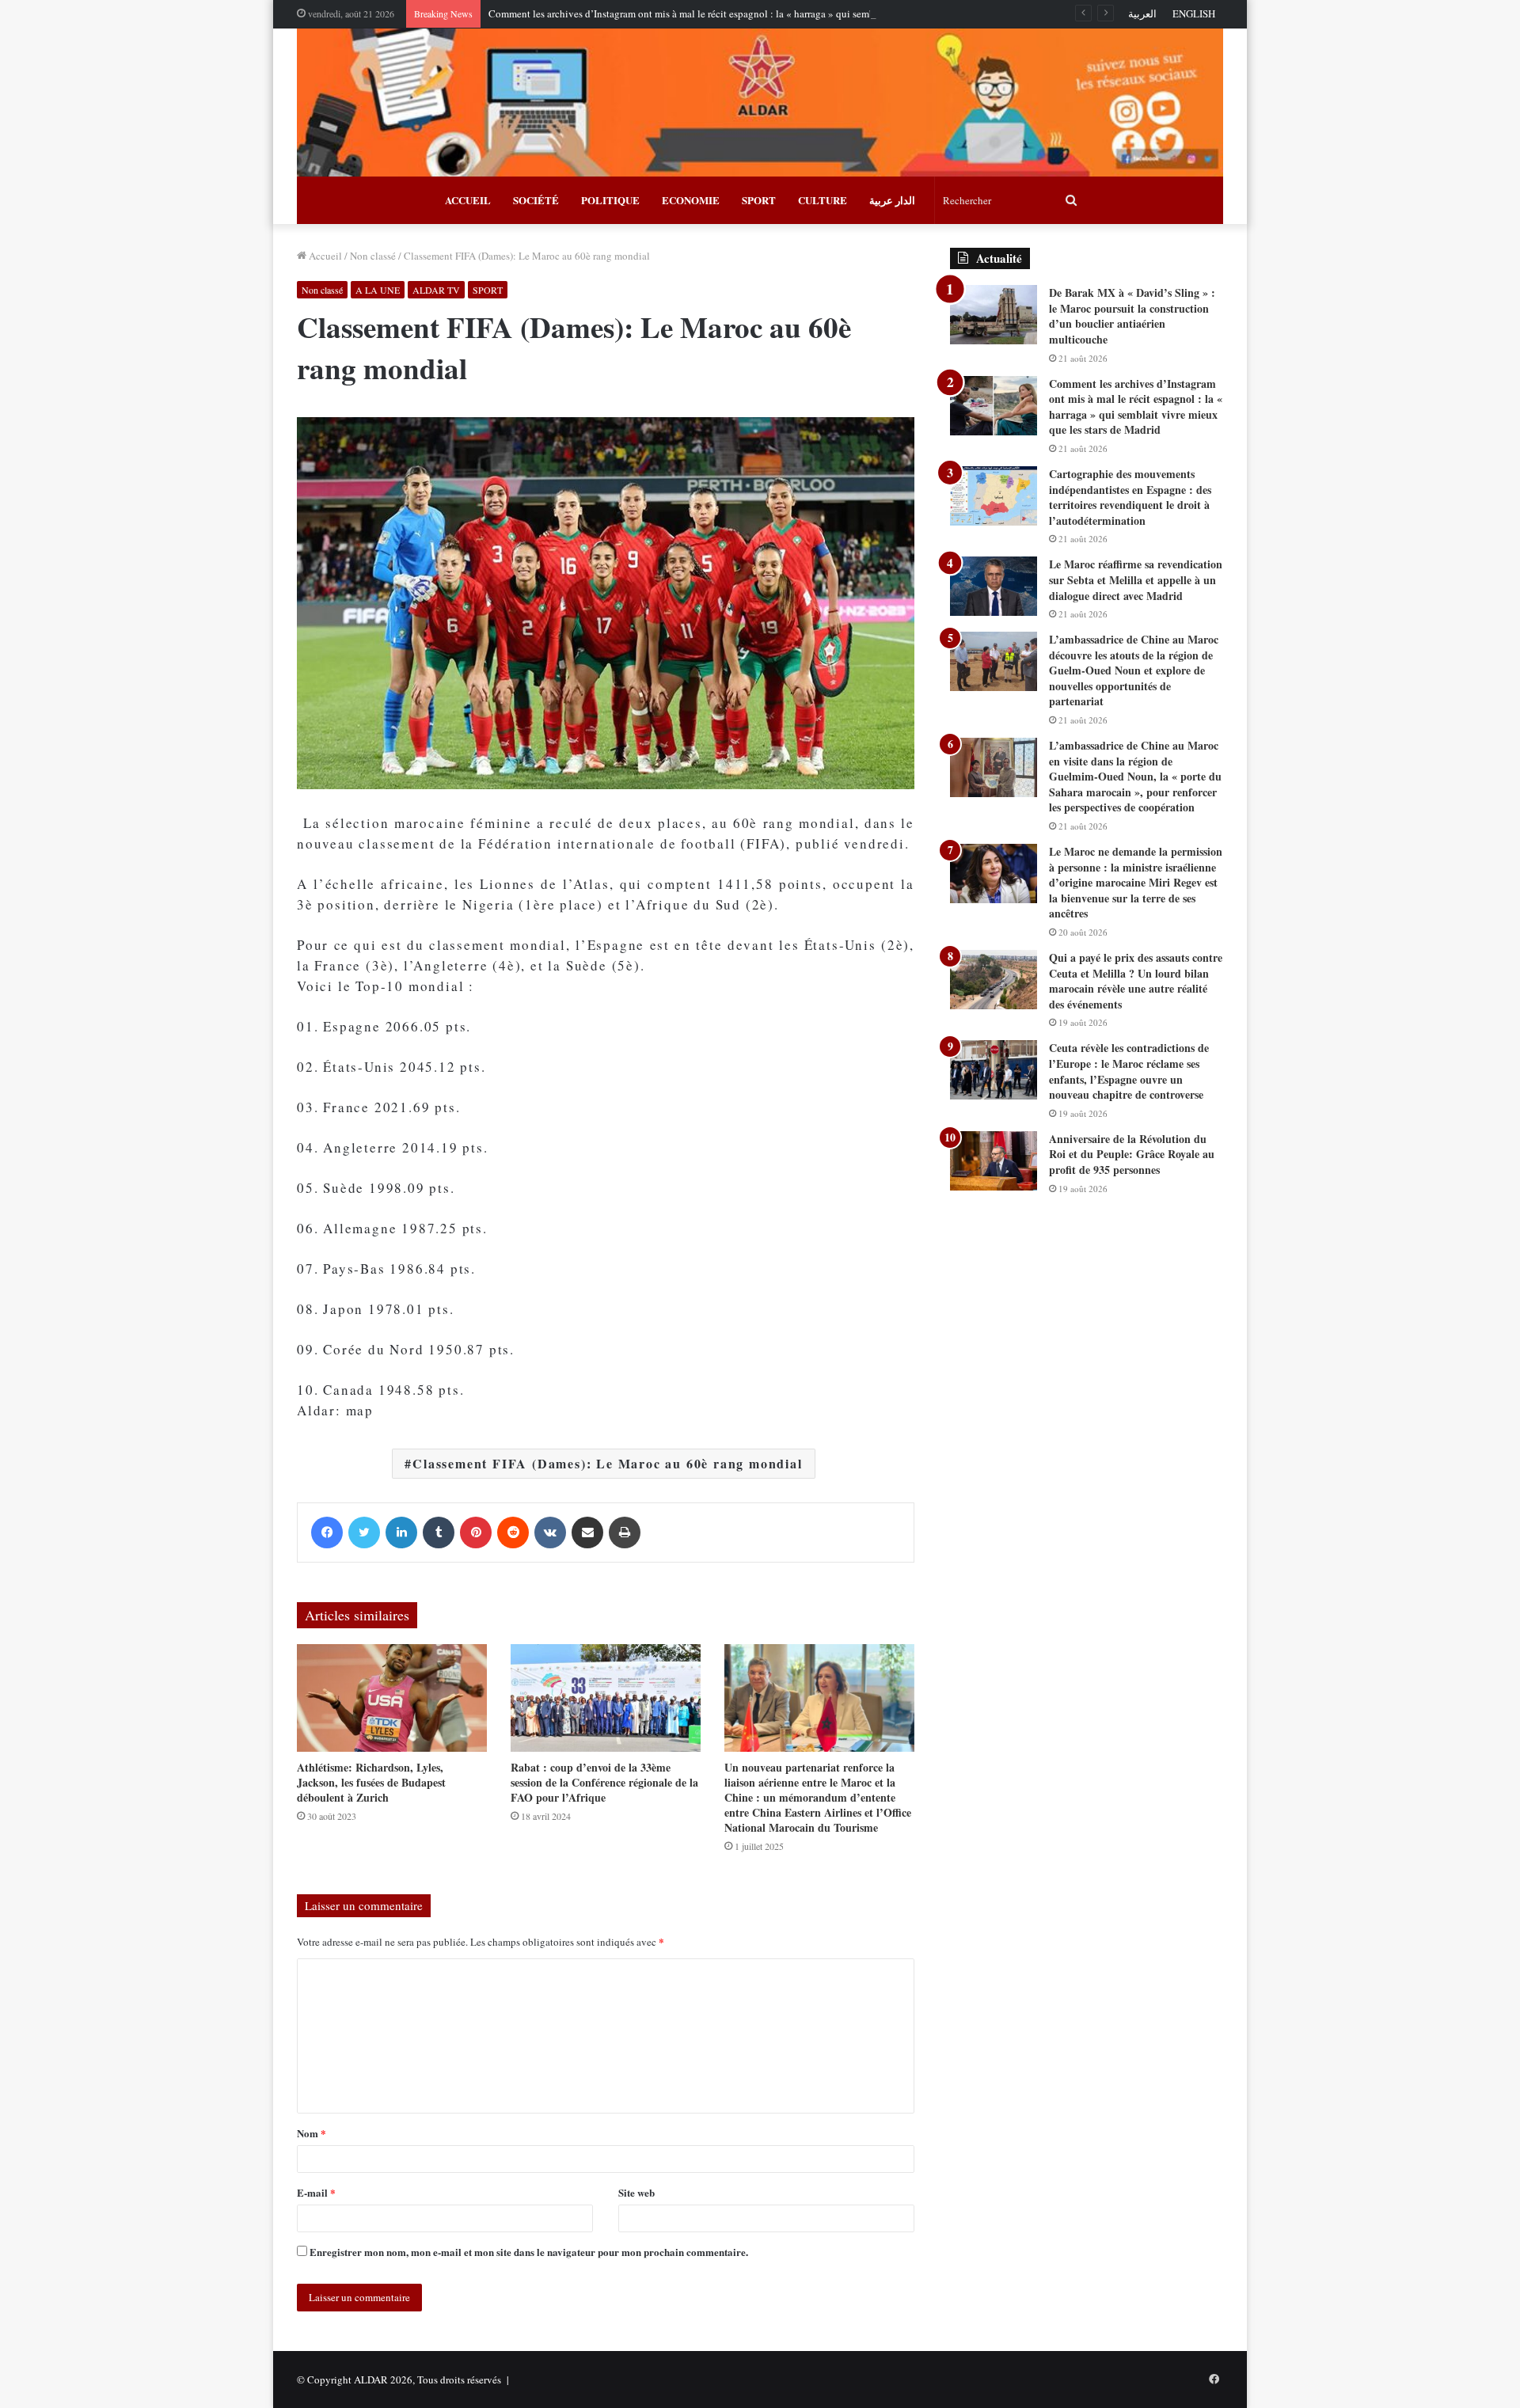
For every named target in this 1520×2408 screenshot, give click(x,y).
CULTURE (823, 200)
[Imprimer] (625, 1533)
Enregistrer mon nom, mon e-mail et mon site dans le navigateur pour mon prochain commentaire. (529, 2252)
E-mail (316, 2192)
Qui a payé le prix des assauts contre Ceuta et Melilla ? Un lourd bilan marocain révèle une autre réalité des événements (1136, 981)
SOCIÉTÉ (536, 200)
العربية (1142, 13)
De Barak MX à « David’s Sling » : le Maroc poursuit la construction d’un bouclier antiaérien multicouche (1132, 316)
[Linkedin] (401, 1533)
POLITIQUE (610, 200)
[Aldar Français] (760, 103)
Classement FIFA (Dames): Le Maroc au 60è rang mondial (607, 1463)
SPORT (759, 200)
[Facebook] (327, 1533)
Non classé (373, 256)
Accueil (324, 256)
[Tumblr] (439, 1533)
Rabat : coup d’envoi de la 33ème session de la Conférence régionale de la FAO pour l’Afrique (604, 1782)
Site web (636, 2192)
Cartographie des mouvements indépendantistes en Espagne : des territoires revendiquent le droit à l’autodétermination (1130, 497)
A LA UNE (378, 290)
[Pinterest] (476, 1533)
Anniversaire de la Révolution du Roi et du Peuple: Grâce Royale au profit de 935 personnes (1132, 1154)
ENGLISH (1194, 13)
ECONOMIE (691, 200)
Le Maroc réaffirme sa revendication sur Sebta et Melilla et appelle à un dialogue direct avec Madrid (1136, 579)
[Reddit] (513, 1533)
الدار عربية (892, 200)
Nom (312, 2133)
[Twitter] (364, 1533)
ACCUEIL (468, 200)
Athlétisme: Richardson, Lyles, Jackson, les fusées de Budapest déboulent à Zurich (371, 1782)
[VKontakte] (550, 1533)
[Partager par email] (587, 1533)
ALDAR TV (436, 290)
